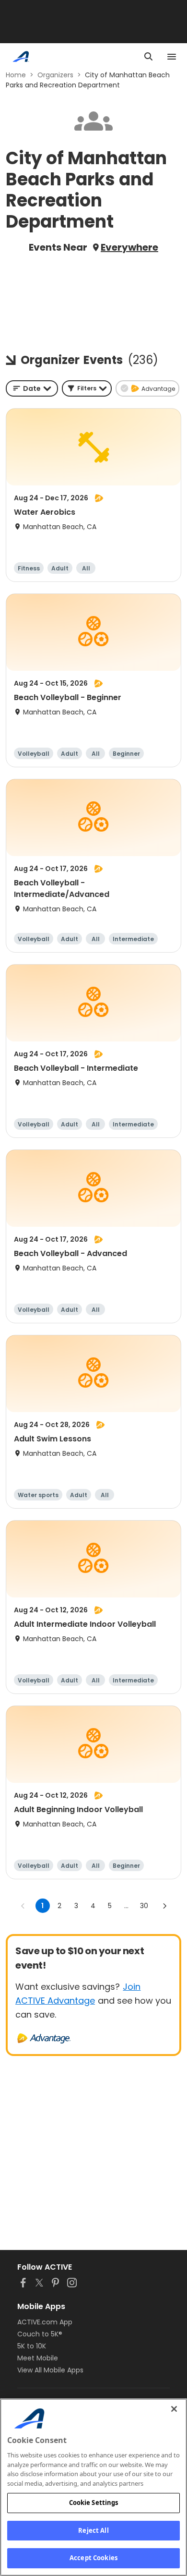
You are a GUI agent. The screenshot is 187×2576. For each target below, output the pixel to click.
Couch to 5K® (40, 2334)
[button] (87, 388)
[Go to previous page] (23, 1906)
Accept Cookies (93, 2558)
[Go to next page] (164, 1906)
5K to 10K (32, 2346)
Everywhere (129, 247)
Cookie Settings (94, 2503)
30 (144, 1906)
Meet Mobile (38, 2358)
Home (16, 75)
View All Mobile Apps (50, 2370)
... (126, 1906)
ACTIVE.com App (45, 2322)
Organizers (55, 75)
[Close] (174, 2409)
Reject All (93, 2530)
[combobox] (32, 388)
